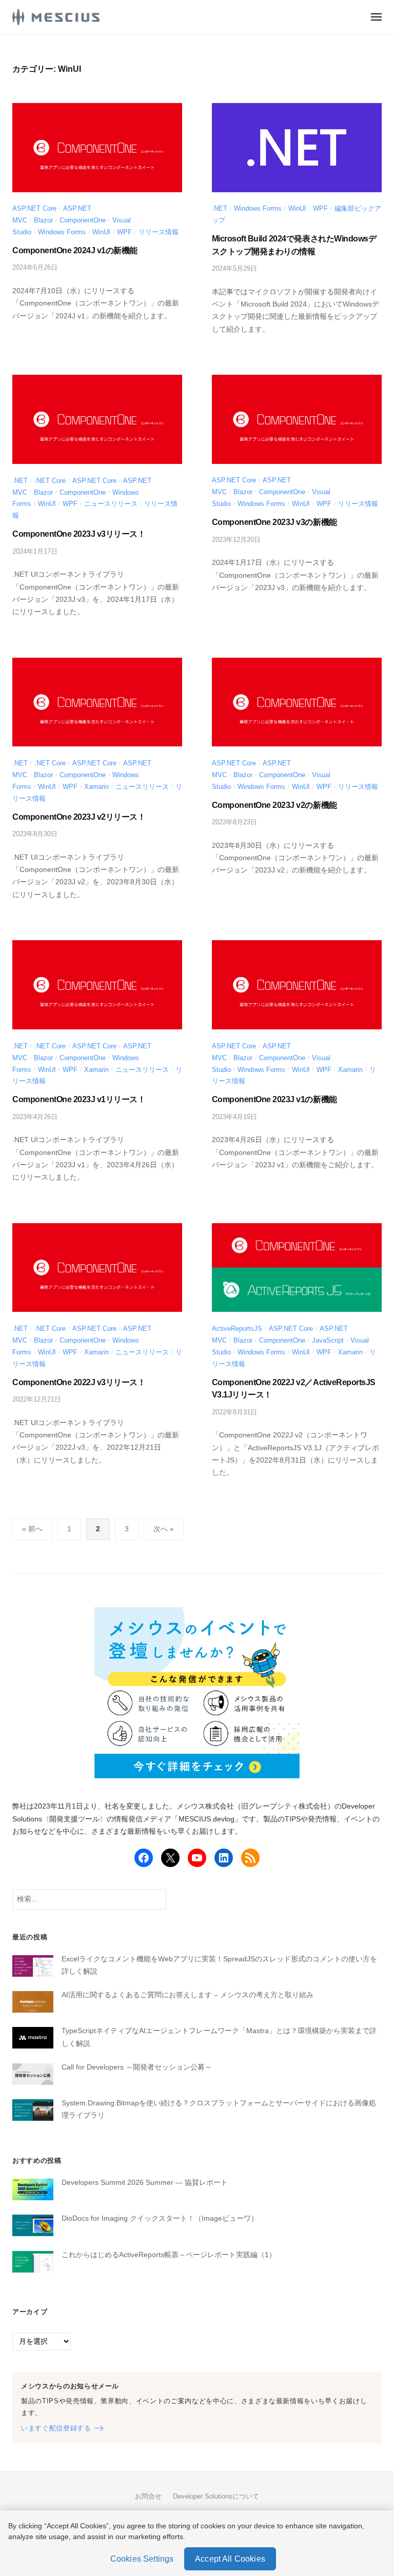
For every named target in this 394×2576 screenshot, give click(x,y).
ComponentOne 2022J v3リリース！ (79, 1382)
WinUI (101, 232)
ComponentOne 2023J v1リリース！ (79, 1099)
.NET (220, 208)
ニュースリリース (111, 504)
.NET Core (50, 481)
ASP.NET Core (34, 208)
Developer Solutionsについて (216, 2496)
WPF (124, 232)
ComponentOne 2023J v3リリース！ (79, 534)
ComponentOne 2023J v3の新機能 (274, 522)
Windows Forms (62, 232)
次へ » (164, 1529)
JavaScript (328, 1340)
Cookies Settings (142, 2559)
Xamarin (96, 787)
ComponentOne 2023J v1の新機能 (274, 1099)
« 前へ (32, 1529)
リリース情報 (159, 232)
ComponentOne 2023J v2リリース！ (79, 817)
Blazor (43, 220)
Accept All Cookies (230, 2559)
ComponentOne (83, 220)
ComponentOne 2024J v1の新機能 (75, 250)
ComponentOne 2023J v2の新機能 (274, 805)
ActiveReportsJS (237, 1328)
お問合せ (148, 2496)
